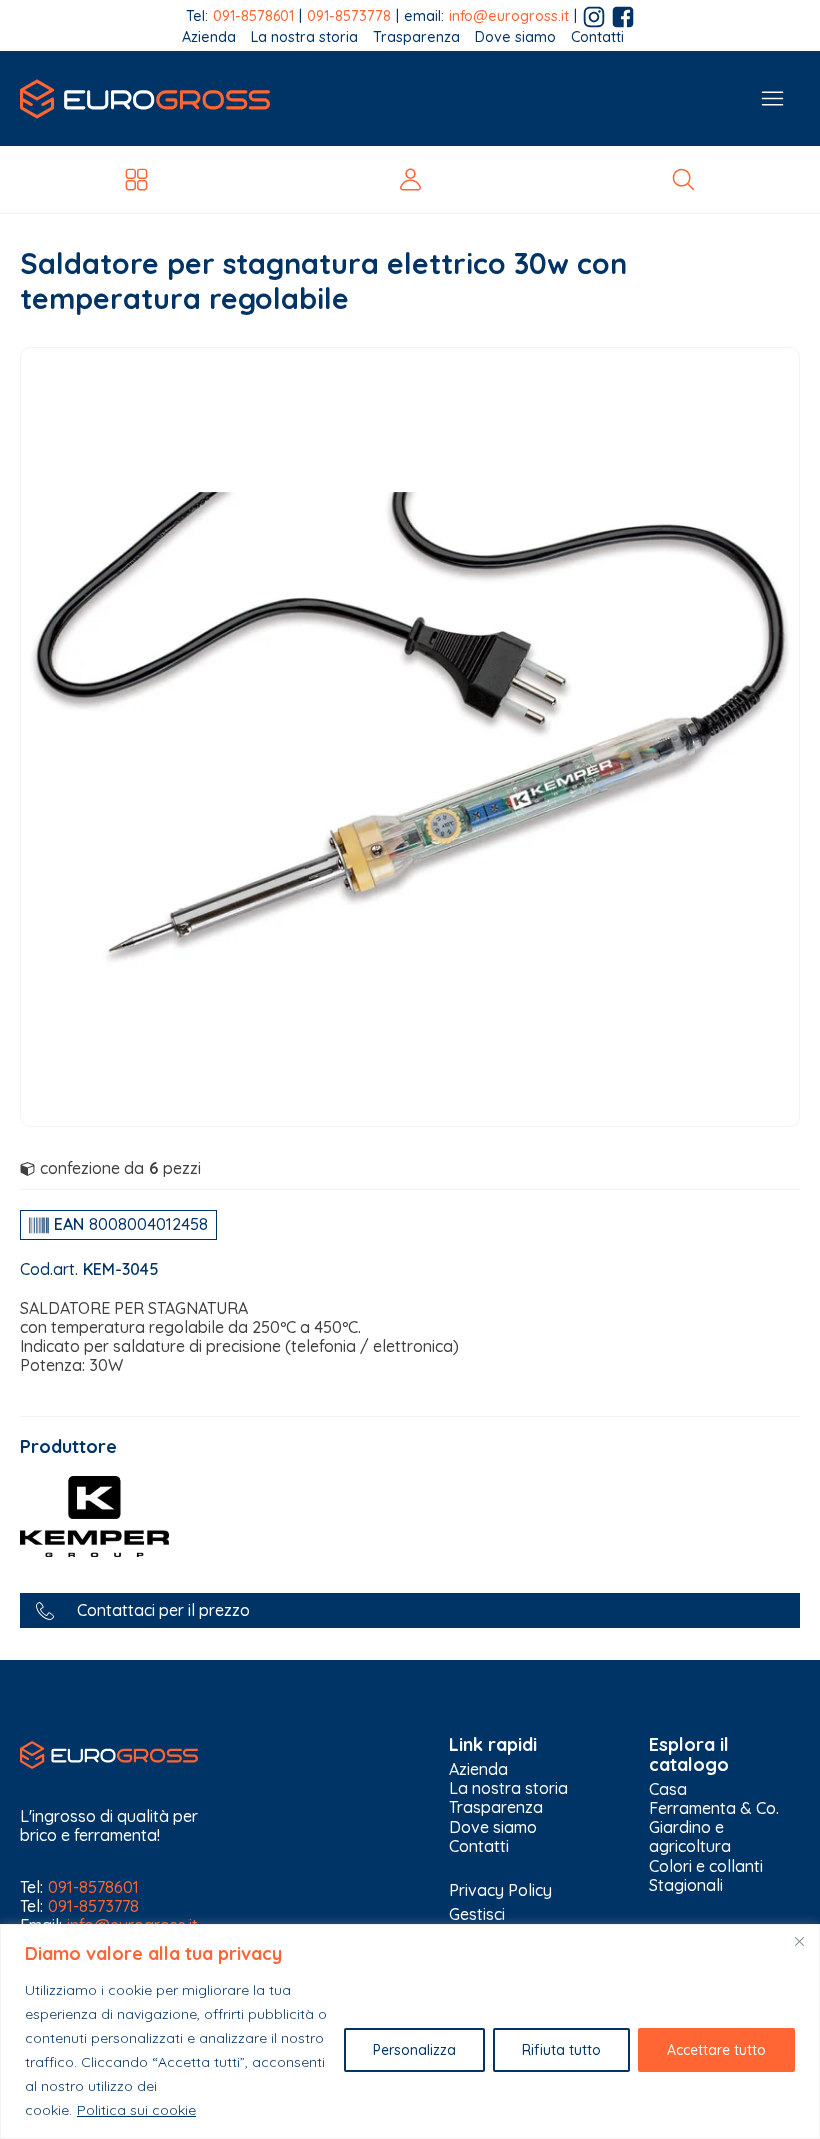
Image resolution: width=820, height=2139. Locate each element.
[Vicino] (799, 1941)
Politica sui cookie (136, 2110)
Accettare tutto (716, 2050)
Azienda (209, 37)
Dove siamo (515, 37)
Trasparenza (416, 37)
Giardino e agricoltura (690, 1837)
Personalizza (414, 2050)
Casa (668, 1789)
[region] (410, 2031)
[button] (410, 1610)
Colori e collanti (706, 1866)
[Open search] (683, 179)
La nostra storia (304, 37)
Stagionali (686, 1885)
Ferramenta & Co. (714, 1808)
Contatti (597, 37)
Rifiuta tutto (561, 2050)
